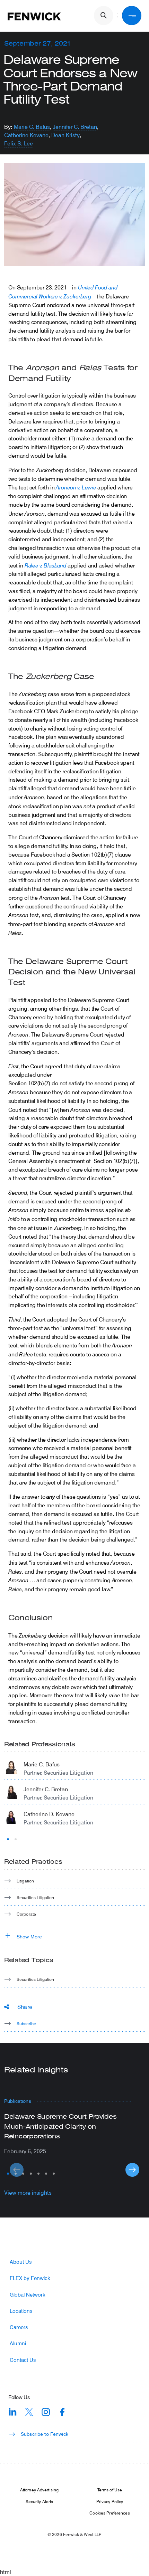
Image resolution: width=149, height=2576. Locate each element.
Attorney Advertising (39, 2490)
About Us (21, 2262)
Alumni (18, 2343)
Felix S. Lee (19, 143)
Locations (21, 2311)
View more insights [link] (28, 2192)
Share (25, 2007)
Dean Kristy (65, 135)
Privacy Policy (110, 2501)
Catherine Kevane (26, 135)
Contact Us (23, 2360)
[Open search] (104, 16)
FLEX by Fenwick (30, 2278)
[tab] (8, 1839)
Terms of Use (110, 2490)
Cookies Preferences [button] (109, 2513)
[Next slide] (132, 2170)
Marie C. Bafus (32, 127)
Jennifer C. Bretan (75, 127)
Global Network (28, 2295)
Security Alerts (40, 2501)
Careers (19, 2327)
